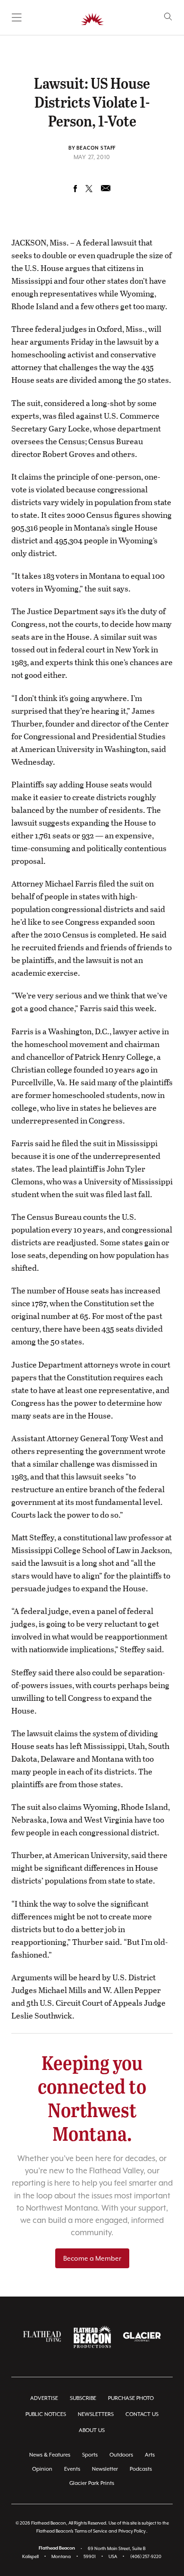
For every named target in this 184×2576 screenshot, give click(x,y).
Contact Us (142, 2414)
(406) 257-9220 (146, 2556)
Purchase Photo (131, 2398)
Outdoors (121, 2455)
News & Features (50, 2455)
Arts (150, 2455)
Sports (90, 2455)
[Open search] (168, 17)
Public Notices (46, 2414)
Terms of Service (91, 2531)
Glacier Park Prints (92, 2483)
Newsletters (96, 2414)
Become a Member (92, 2258)
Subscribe (83, 2398)
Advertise (44, 2398)
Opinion (42, 2469)
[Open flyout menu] (17, 17)
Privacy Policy (132, 2531)
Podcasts (141, 2469)
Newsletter (105, 2469)
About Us (92, 2430)
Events (72, 2469)
